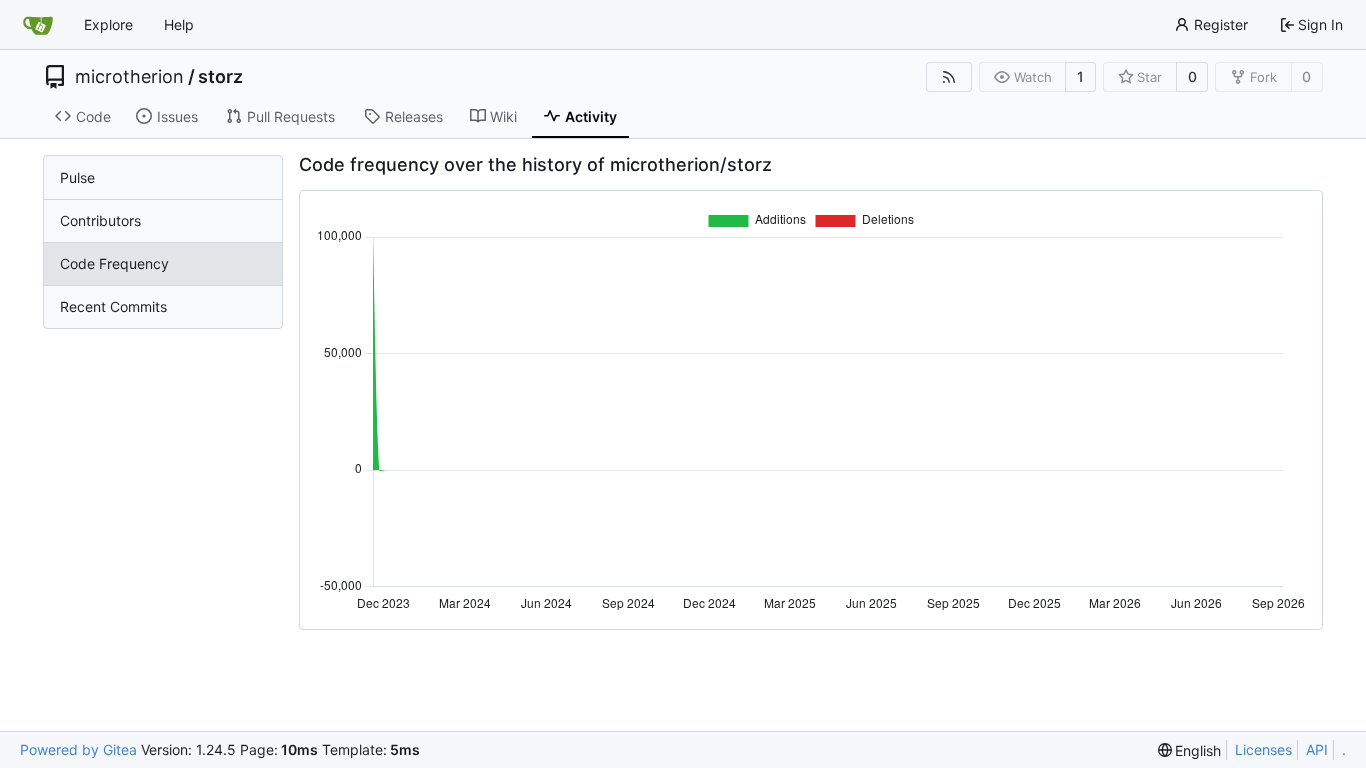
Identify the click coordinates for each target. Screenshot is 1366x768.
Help (179, 24)
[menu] (1190, 750)
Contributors (100, 220)
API (1317, 749)
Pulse (77, 177)
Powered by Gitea (78, 749)
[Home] (38, 25)
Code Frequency (114, 263)
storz (220, 77)
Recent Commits (113, 306)
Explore (108, 24)
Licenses (1263, 749)
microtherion (129, 77)
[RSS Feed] (949, 77)
